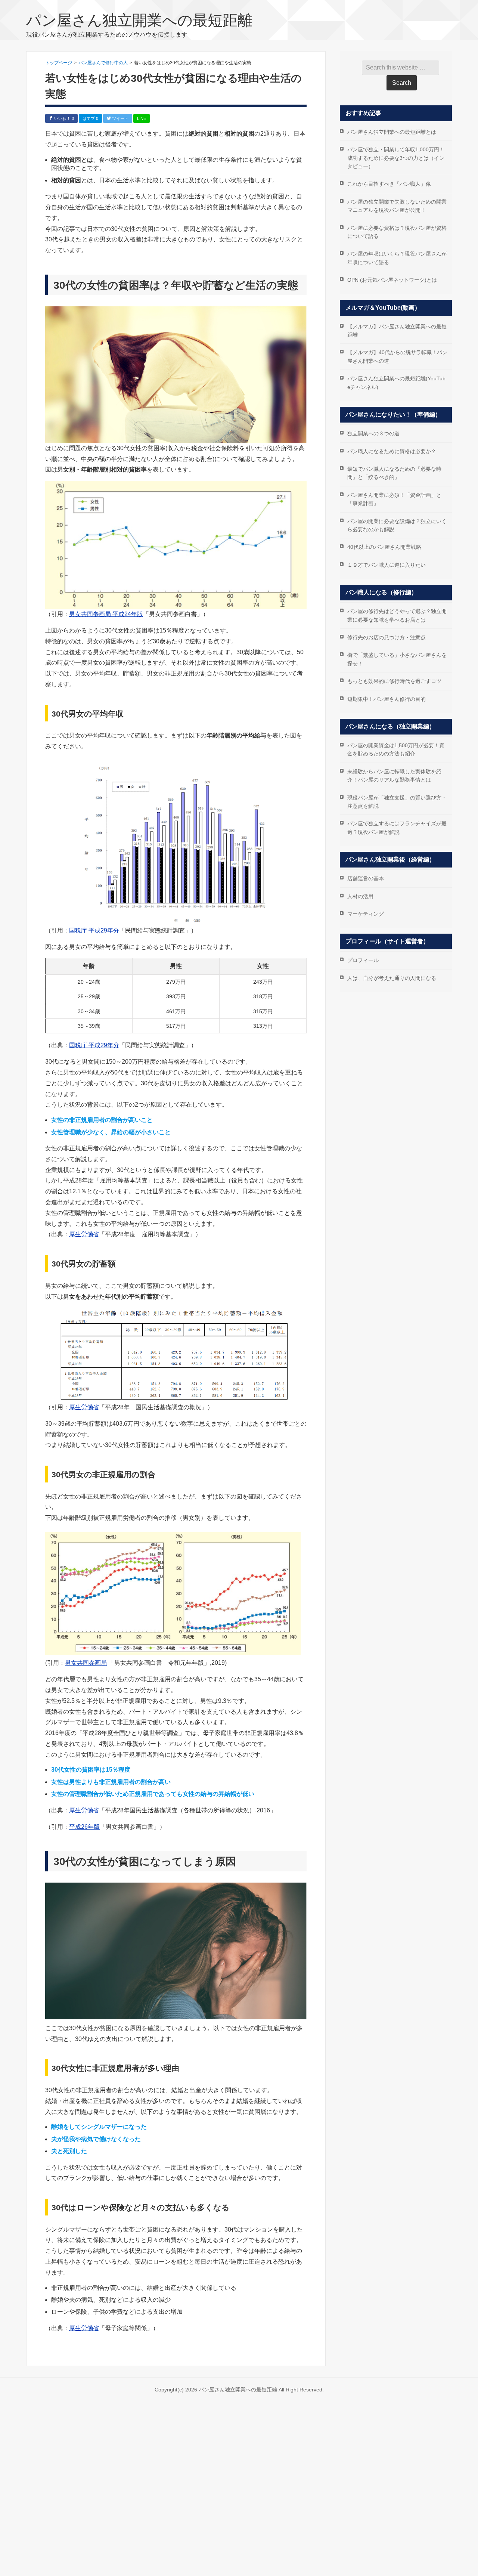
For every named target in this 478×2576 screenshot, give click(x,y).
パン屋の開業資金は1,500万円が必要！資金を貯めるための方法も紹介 (396, 749)
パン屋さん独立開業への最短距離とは (392, 132)
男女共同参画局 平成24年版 (106, 614)
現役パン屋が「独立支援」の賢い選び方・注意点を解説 (397, 802)
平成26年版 (84, 1827)
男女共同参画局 (86, 1663)
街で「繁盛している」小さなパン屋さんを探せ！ (397, 659)
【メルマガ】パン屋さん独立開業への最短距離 (397, 331)
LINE (142, 118)
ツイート (120, 118)
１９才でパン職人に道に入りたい (387, 565)
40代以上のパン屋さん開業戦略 (384, 547)
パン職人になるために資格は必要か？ (392, 451)
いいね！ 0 (63, 118)
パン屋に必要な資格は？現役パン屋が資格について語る (397, 232)
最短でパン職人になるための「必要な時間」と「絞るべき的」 (394, 473)
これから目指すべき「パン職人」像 (389, 184)
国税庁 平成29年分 (94, 930)
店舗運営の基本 (366, 878)
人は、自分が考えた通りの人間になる (392, 978)
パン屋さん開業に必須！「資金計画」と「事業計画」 (394, 499)
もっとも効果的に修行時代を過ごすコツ (394, 681)
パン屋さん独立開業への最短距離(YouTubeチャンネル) (396, 383)
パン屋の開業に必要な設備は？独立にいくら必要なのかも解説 (397, 525)
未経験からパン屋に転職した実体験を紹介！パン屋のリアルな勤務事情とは (394, 776)
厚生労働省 (84, 1234)
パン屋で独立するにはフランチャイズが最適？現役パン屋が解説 (397, 828)
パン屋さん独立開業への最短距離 (139, 20)
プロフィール (363, 960)
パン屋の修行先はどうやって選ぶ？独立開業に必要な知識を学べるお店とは (397, 615)
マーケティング (366, 914)
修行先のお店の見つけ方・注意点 (387, 637)
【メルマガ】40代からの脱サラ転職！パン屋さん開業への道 (397, 356)
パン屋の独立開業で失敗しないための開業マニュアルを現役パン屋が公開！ (397, 206)
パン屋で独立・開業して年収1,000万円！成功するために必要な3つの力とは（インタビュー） (396, 158)
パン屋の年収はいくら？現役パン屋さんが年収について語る (397, 258)
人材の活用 (360, 896)
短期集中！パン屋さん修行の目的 (387, 699)
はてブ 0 (90, 118)
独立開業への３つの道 (373, 433)
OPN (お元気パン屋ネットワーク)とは (392, 280)
